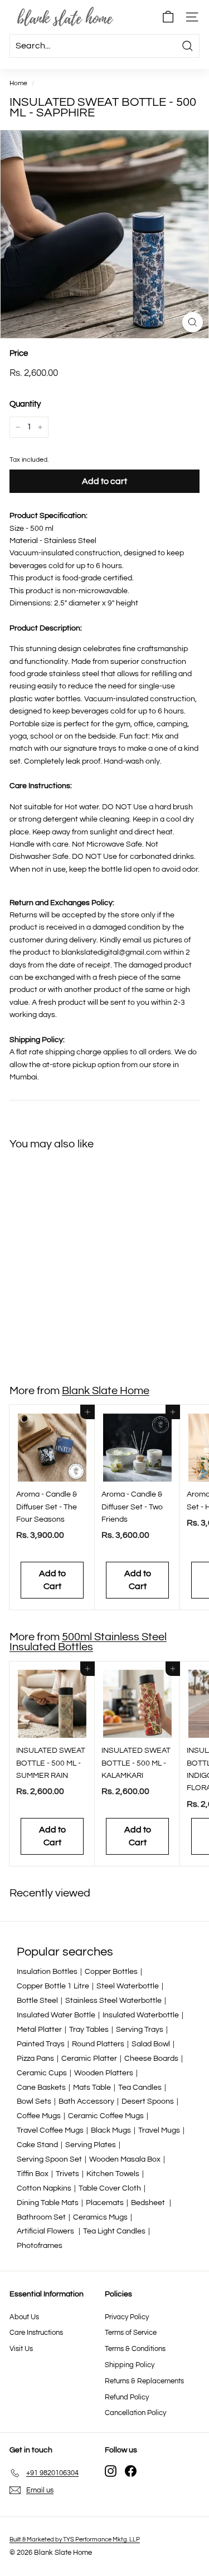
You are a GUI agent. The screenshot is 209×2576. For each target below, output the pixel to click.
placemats (105, 2203)
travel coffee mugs (50, 2130)
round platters (98, 2044)
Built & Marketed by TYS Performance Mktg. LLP (75, 2540)
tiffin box (33, 2174)
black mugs (111, 2130)
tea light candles (114, 2231)
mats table (92, 2088)
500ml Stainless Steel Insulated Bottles (88, 1642)
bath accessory (86, 2101)
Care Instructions (36, 2333)
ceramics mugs (100, 2217)
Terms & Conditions (135, 2349)
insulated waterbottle (141, 2015)
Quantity (25, 404)
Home (18, 83)
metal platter (39, 2030)
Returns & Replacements (144, 2381)
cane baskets (41, 2088)
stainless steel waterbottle (113, 2001)
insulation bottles (47, 1972)
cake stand (37, 2145)
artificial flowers (46, 2231)
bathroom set (41, 2217)
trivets (67, 2174)
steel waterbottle (128, 1986)
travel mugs (159, 2130)
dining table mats (48, 2203)
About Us (24, 2317)
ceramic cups (42, 2073)
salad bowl (151, 2044)
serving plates (91, 2145)
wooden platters (104, 2073)
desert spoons (148, 2101)
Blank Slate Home (106, 1391)
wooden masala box (125, 2159)
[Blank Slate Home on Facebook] (131, 2471)
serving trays (140, 2030)
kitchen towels (113, 2174)
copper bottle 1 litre (53, 1986)
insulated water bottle (56, 2015)
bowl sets (34, 2101)
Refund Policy (127, 2397)
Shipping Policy (130, 2365)
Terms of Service (131, 2333)
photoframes (40, 2246)
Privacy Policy (127, 2317)
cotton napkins (44, 2188)
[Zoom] (193, 322)
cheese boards (151, 2059)
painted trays (41, 2044)
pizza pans (35, 2059)
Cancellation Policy (135, 2413)
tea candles (140, 2088)
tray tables (89, 2030)
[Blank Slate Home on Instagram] (111, 2471)
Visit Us (21, 2349)
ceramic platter (89, 2059)
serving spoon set (49, 2159)
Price (19, 353)
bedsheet (149, 2203)
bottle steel (37, 2001)
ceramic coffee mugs (106, 2116)
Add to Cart (52, 1334)
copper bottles (111, 1972)
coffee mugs (39, 2116)
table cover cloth (110, 2188)
